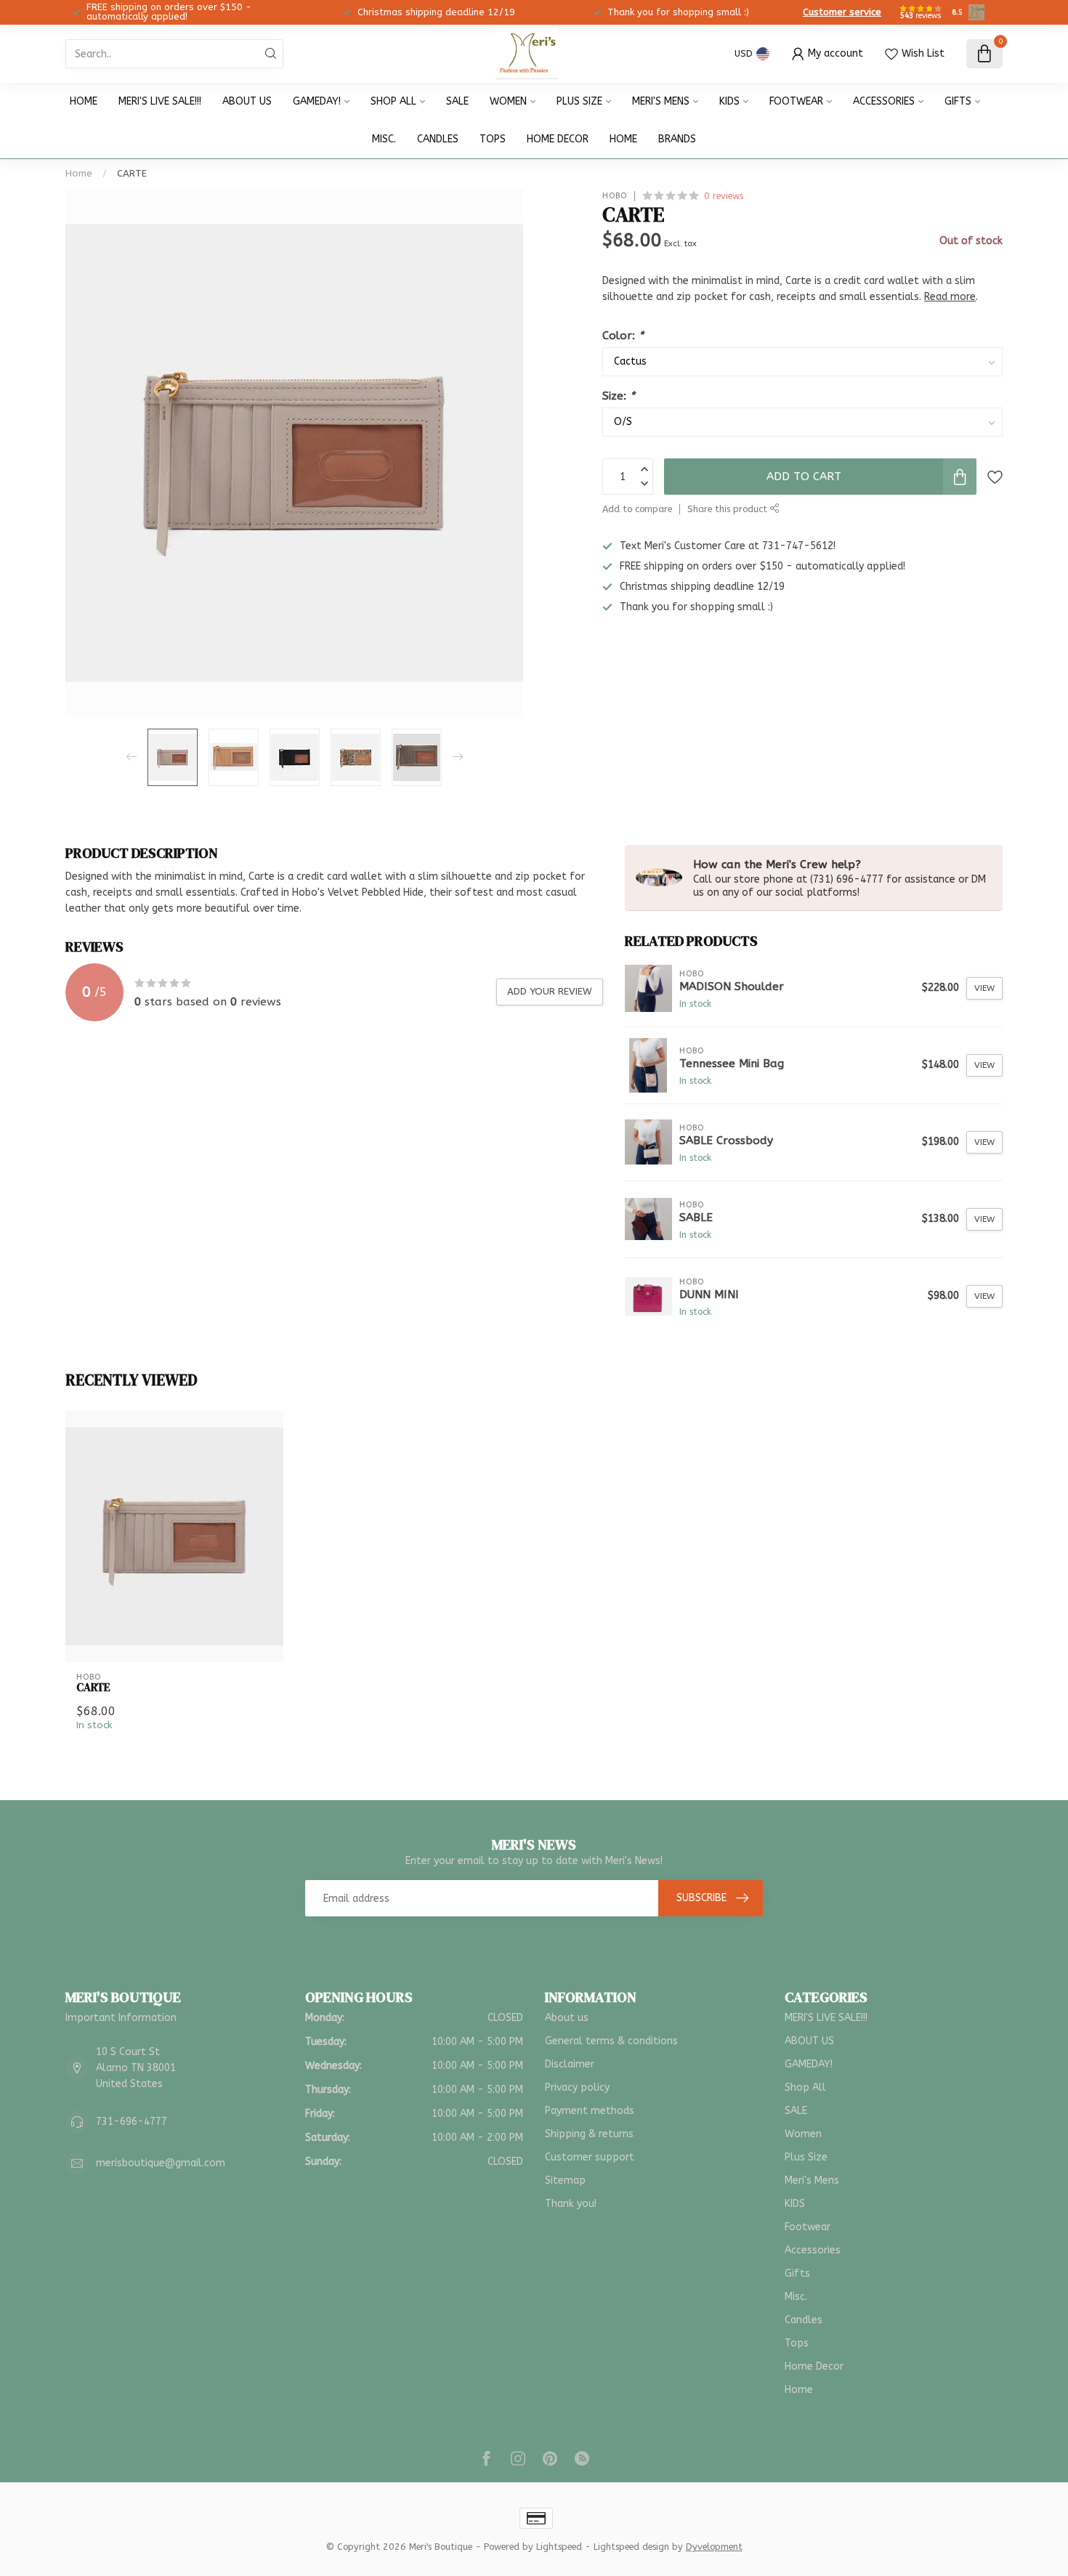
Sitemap (565, 2180)
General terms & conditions (611, 2041)
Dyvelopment (714, 2547)
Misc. (384, 139)
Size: (619, 396)
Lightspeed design (631, 2547)
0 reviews (724, 196)
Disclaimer (570, 2064)
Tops (493, 139)
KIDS (729, 101)
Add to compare (637, 509)
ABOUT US (247, 101)
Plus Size (579, 101)
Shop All (393, 101)
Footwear (796, 101)
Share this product (729, 509)
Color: (623, 336)
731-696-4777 (132, 2122)
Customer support (590, 2157)
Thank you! (571, 2204)
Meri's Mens (661, 101)
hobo (615, 196)
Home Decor (558, 139)
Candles (438, 139)
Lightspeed (559, 2547)
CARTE (132, 173)
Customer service (842, 12)
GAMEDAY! (317, 101)
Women (508, 101)
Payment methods (590, 2111)
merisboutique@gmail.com (161, 2163)
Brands (677, 139)
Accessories (884, 101)
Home (84, 101)
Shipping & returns (589, 2134)
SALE (457, 101)
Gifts (958, 101)
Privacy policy (577, 2087)
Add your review (550, 991)
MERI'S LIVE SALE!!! (160, 101)
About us (567, 2018)
